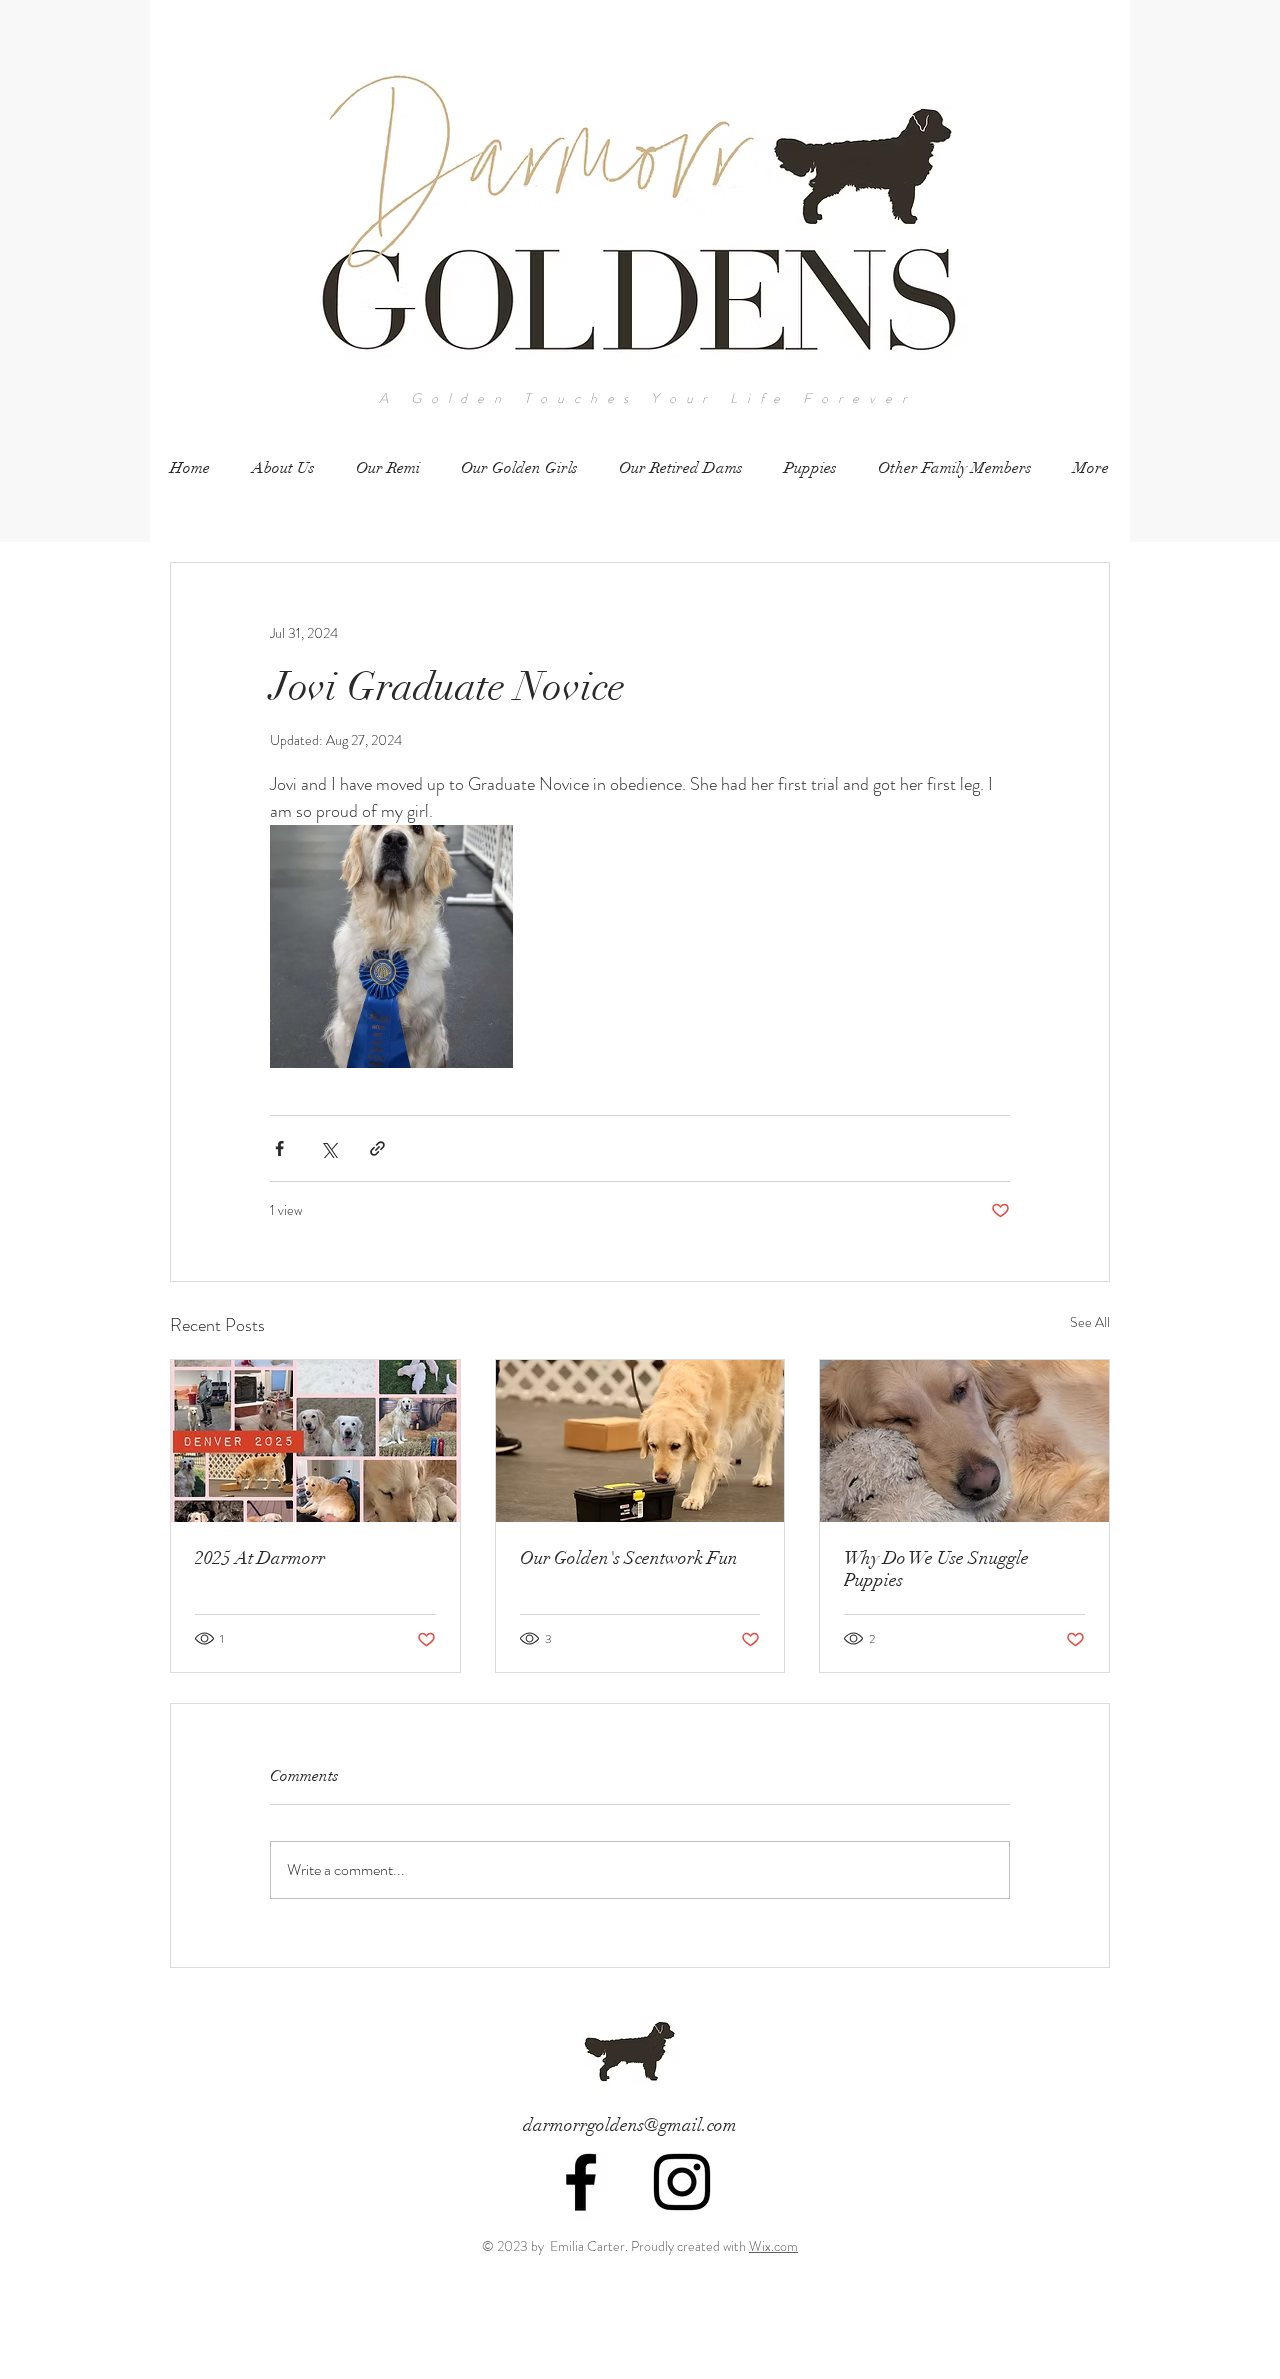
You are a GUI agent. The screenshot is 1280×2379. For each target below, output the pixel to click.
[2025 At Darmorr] (315, 1441)
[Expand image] (391, 946)
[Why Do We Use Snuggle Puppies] (964, 1441)
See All (1090, 1322)
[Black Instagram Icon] (682, 2182)
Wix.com (773, 2246)
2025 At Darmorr (260, 1558)
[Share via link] (377, 1148)
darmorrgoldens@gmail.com (630, 2125)
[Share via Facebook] (279, 1148)
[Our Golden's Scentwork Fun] (640, 1441)
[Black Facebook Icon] (581, 2182)
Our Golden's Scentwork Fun (629, 1558)
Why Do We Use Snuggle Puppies (936, 1569)
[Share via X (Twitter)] (328, 1148)
